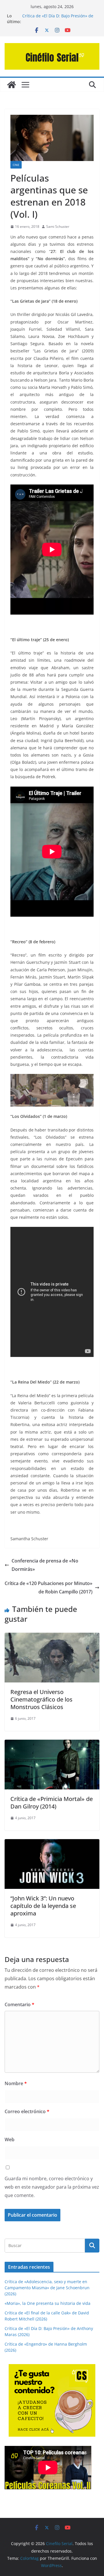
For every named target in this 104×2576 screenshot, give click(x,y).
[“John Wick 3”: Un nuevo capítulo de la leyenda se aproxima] (52, 1843)
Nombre (16, 2083)
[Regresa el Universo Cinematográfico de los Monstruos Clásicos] (52, 1637)
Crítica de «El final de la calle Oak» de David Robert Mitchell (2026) (58, 15)
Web (10, 2139)
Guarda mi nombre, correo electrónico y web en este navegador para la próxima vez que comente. (52, 2187)
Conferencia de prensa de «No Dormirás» (45, 1565)
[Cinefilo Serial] (12, 85)
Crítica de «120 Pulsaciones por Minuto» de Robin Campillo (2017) (49, 1587)
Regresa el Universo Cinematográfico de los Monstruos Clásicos (41, 1699)
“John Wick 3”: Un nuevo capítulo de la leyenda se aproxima (43, 1906)
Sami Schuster (58, 226)
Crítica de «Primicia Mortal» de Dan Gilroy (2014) (52, 1803)
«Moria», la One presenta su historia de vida (48, 2303)
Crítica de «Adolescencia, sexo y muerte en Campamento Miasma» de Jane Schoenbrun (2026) (47, 2288)
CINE (16, 165)
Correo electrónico (27, 2111)
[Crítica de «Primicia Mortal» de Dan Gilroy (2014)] (52, 1744)
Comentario (19, 2004)
